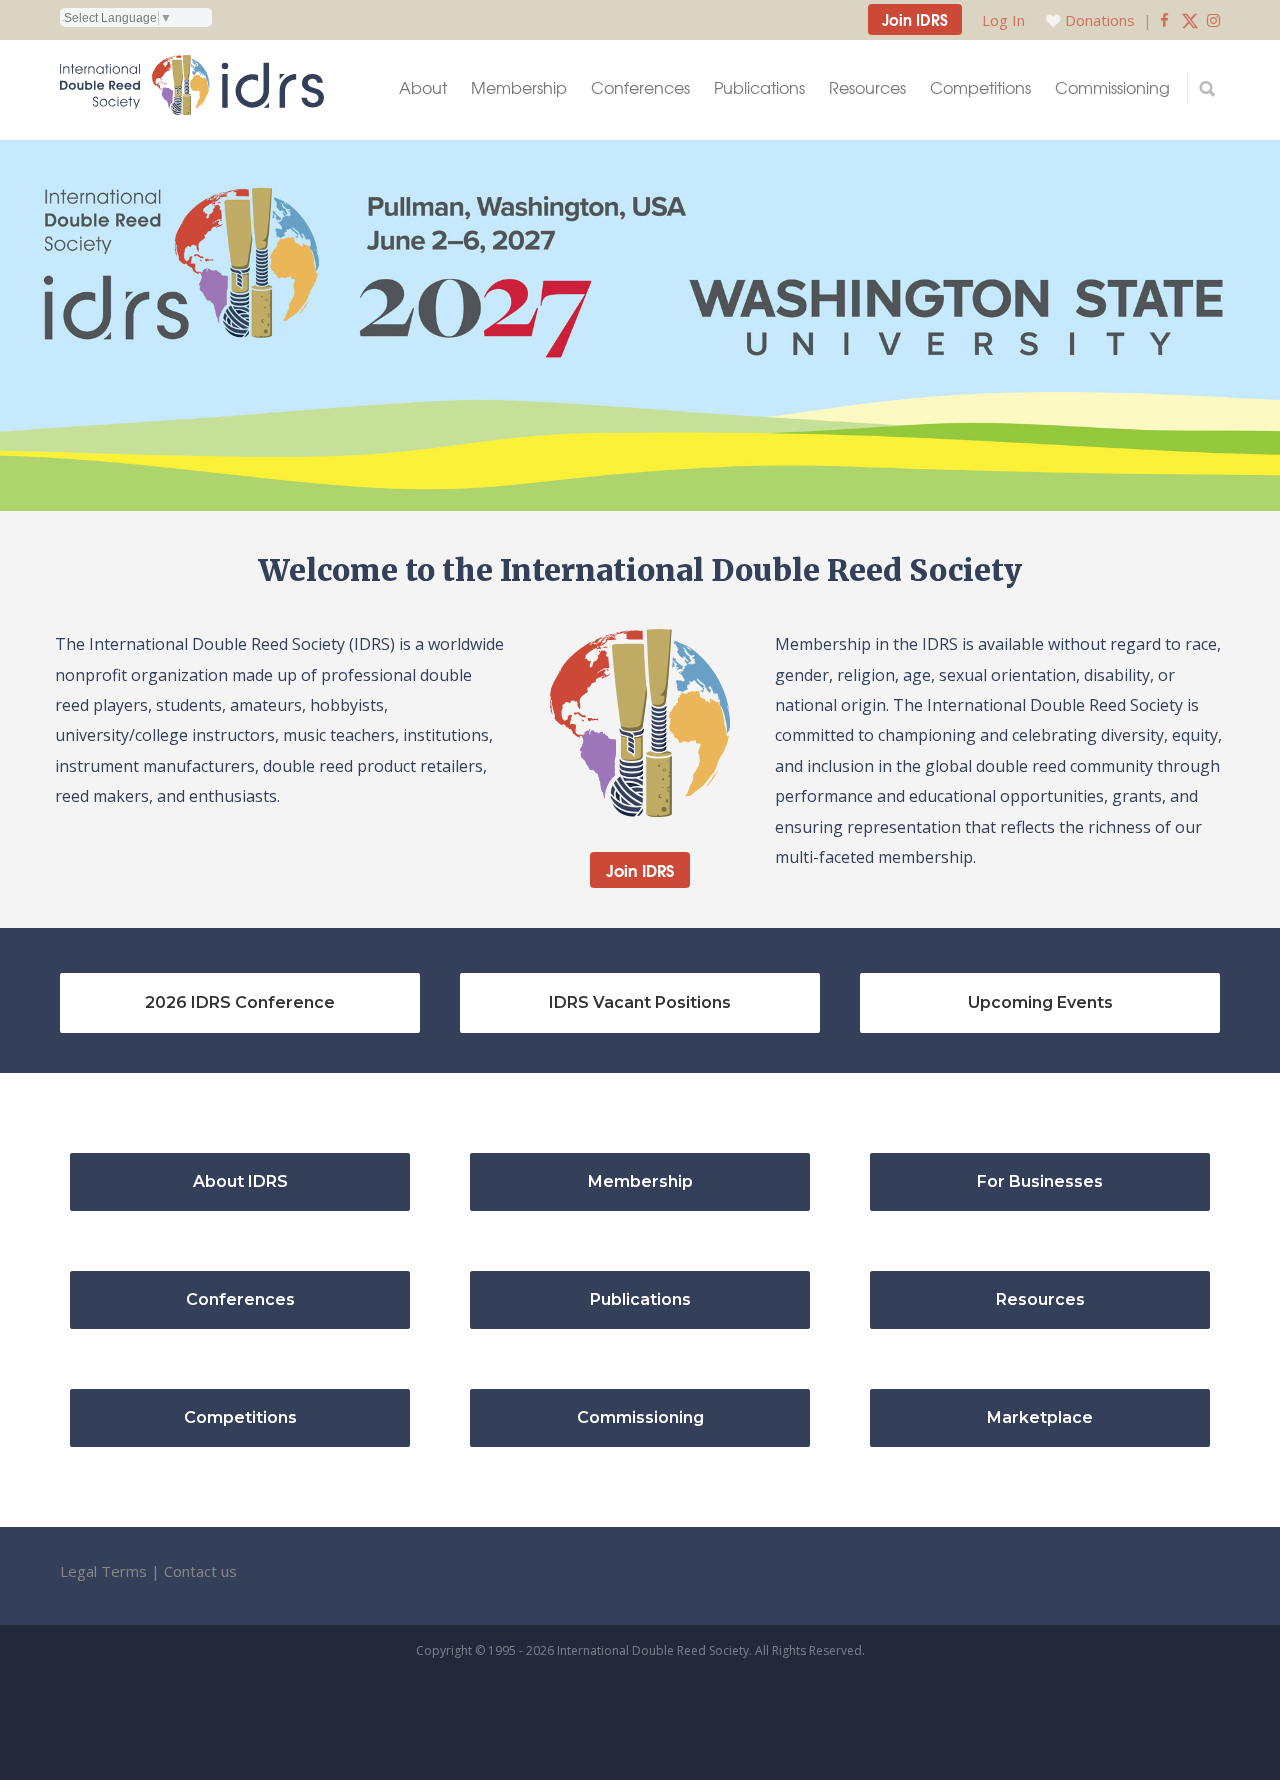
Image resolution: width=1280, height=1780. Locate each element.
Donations (1100, 20)
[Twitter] (1190, 20)
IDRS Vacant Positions (640, 1002)
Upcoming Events (1040, 1002)
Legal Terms (103, 1571)
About (423, 87)
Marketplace (1040, 1417)
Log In (1003, 20)
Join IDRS (915, 19)
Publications (759, 87)
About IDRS (240, 1181)
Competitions (980, 87)
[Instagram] (1213, 20)
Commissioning (1112, 87)
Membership (519, 87)
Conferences (640, 87)
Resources (867, 87)
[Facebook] (1164, 20)
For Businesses (1040, 1181)
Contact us (200, 1571)
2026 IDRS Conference (240, 1002)
